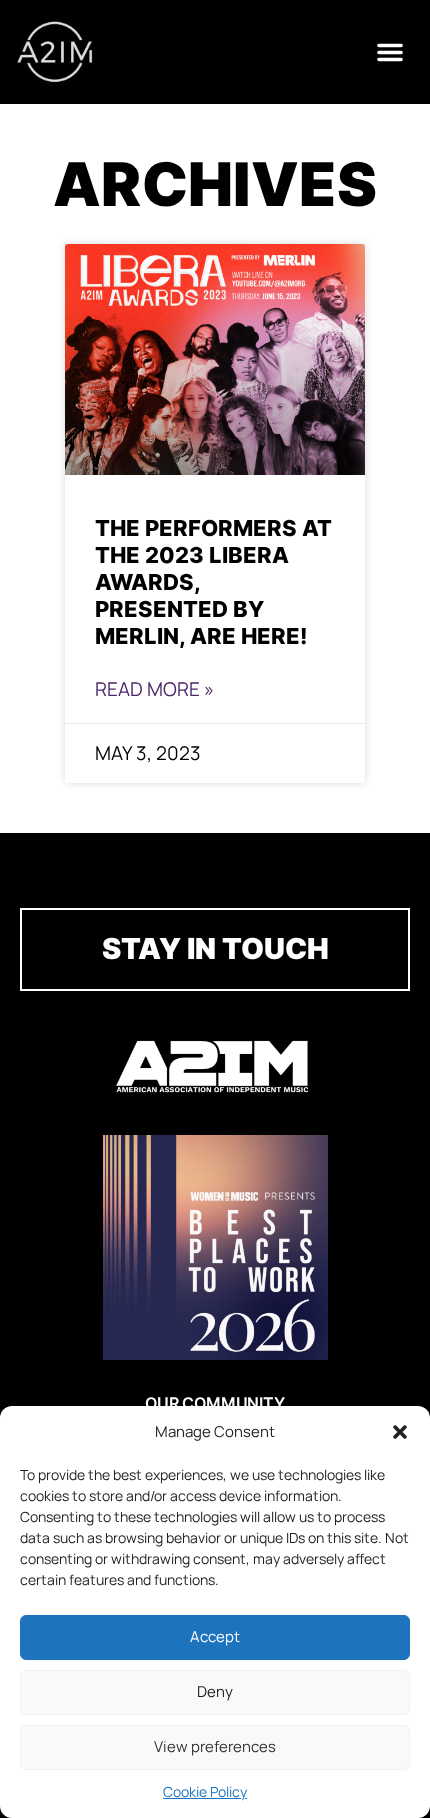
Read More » (154, 689)
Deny (215, 1691)
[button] (400, 1432)
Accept (215, 1636)
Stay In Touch (215, 948)
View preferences (215, 1746)
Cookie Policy (205, 1791)
